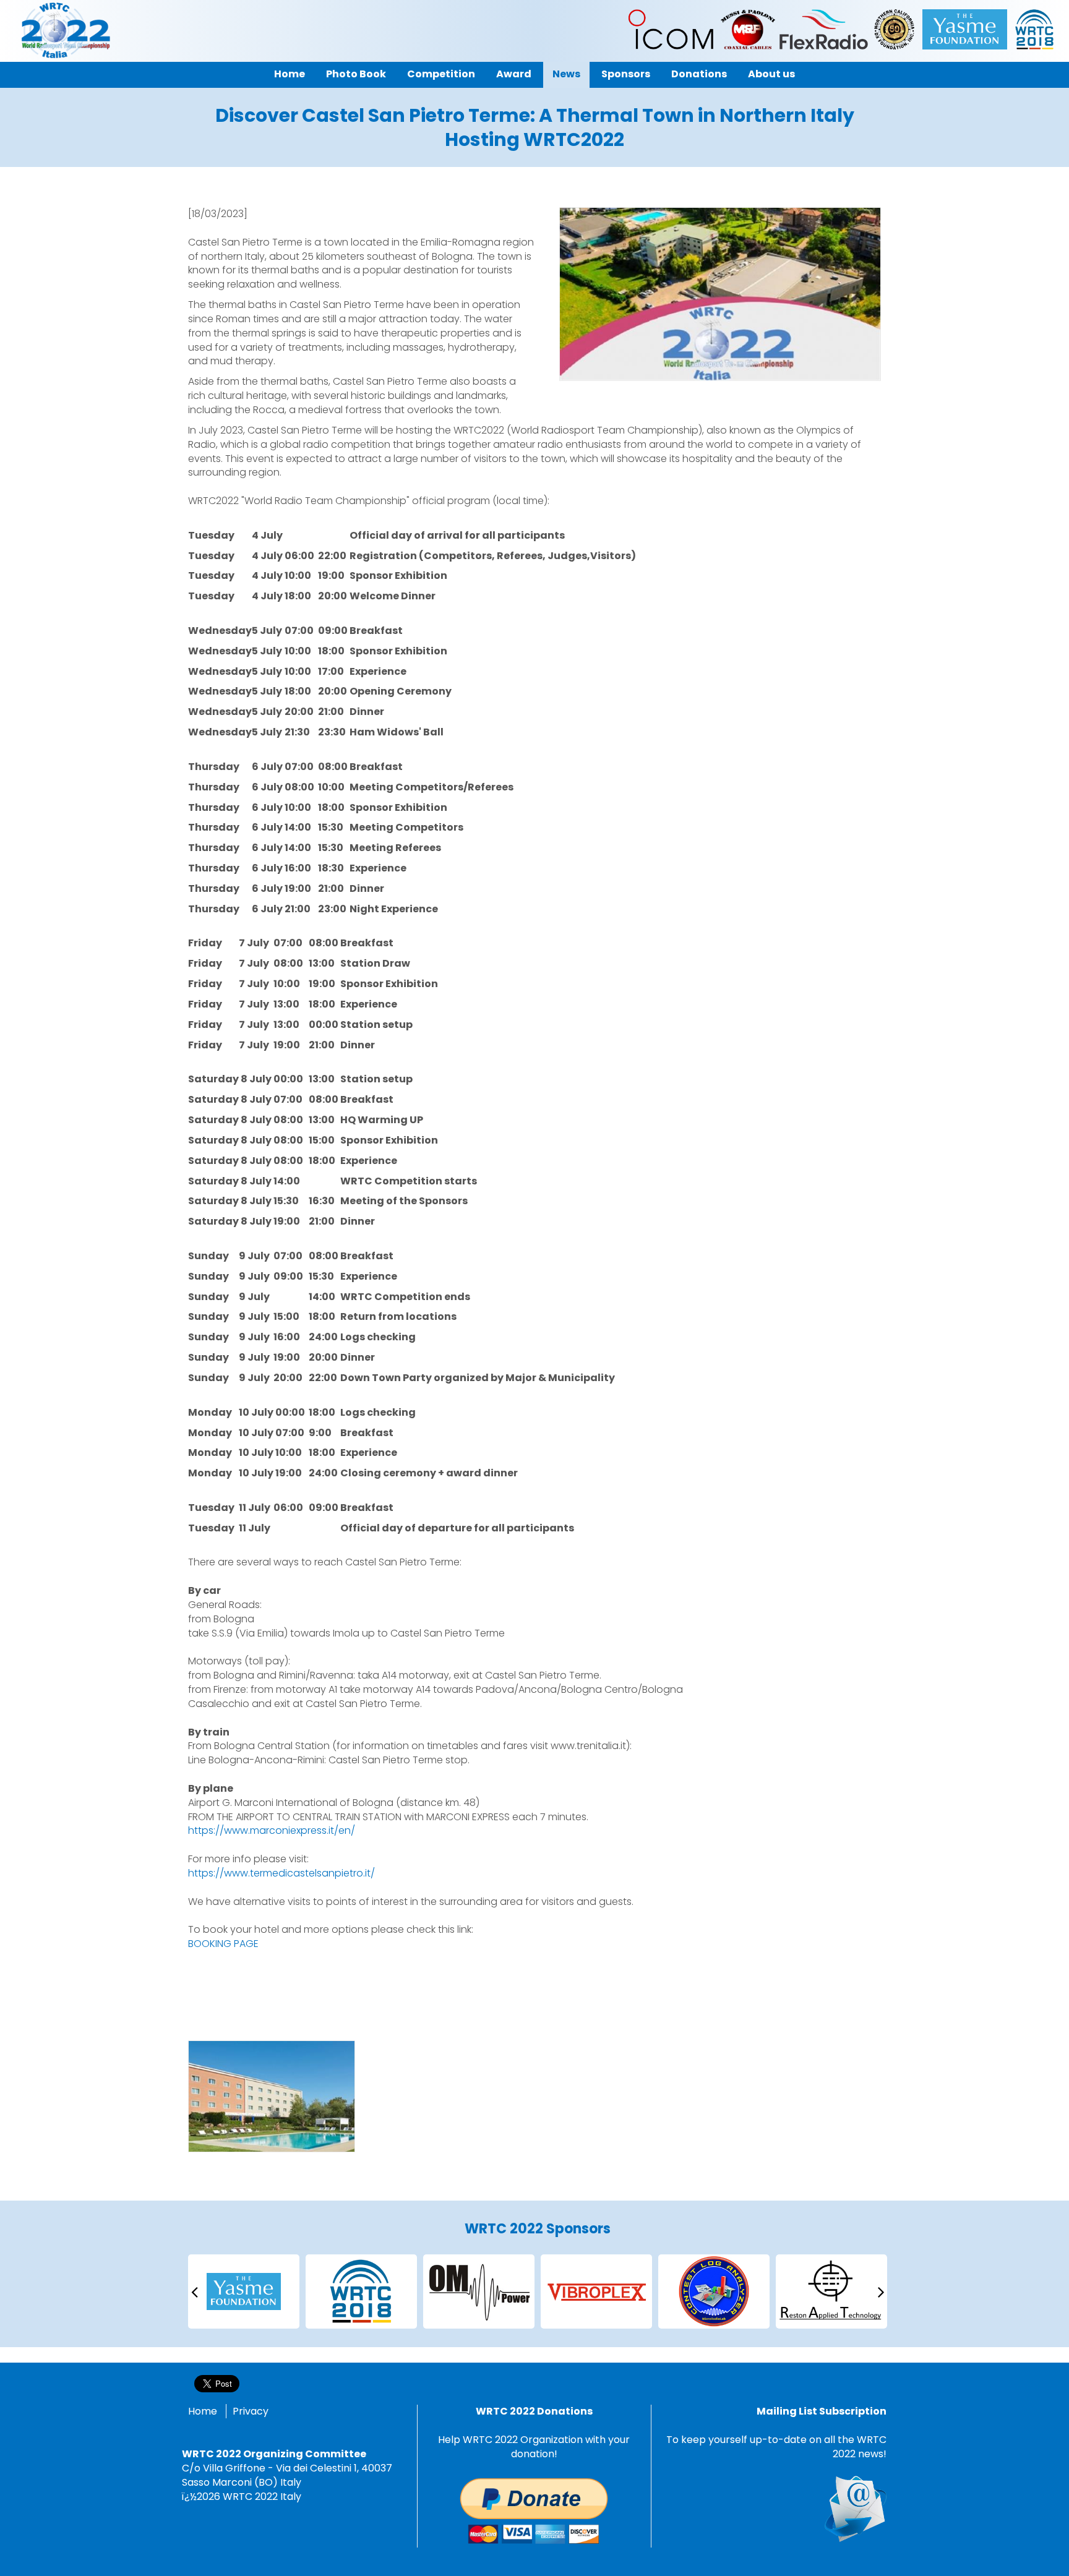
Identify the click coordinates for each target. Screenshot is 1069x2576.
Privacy (251, 2411)
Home (203, 2411)
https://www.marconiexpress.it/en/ (272, 1830)
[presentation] (194, 2291)
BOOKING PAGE (223, 1944)
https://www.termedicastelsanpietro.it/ (281, 1873)
